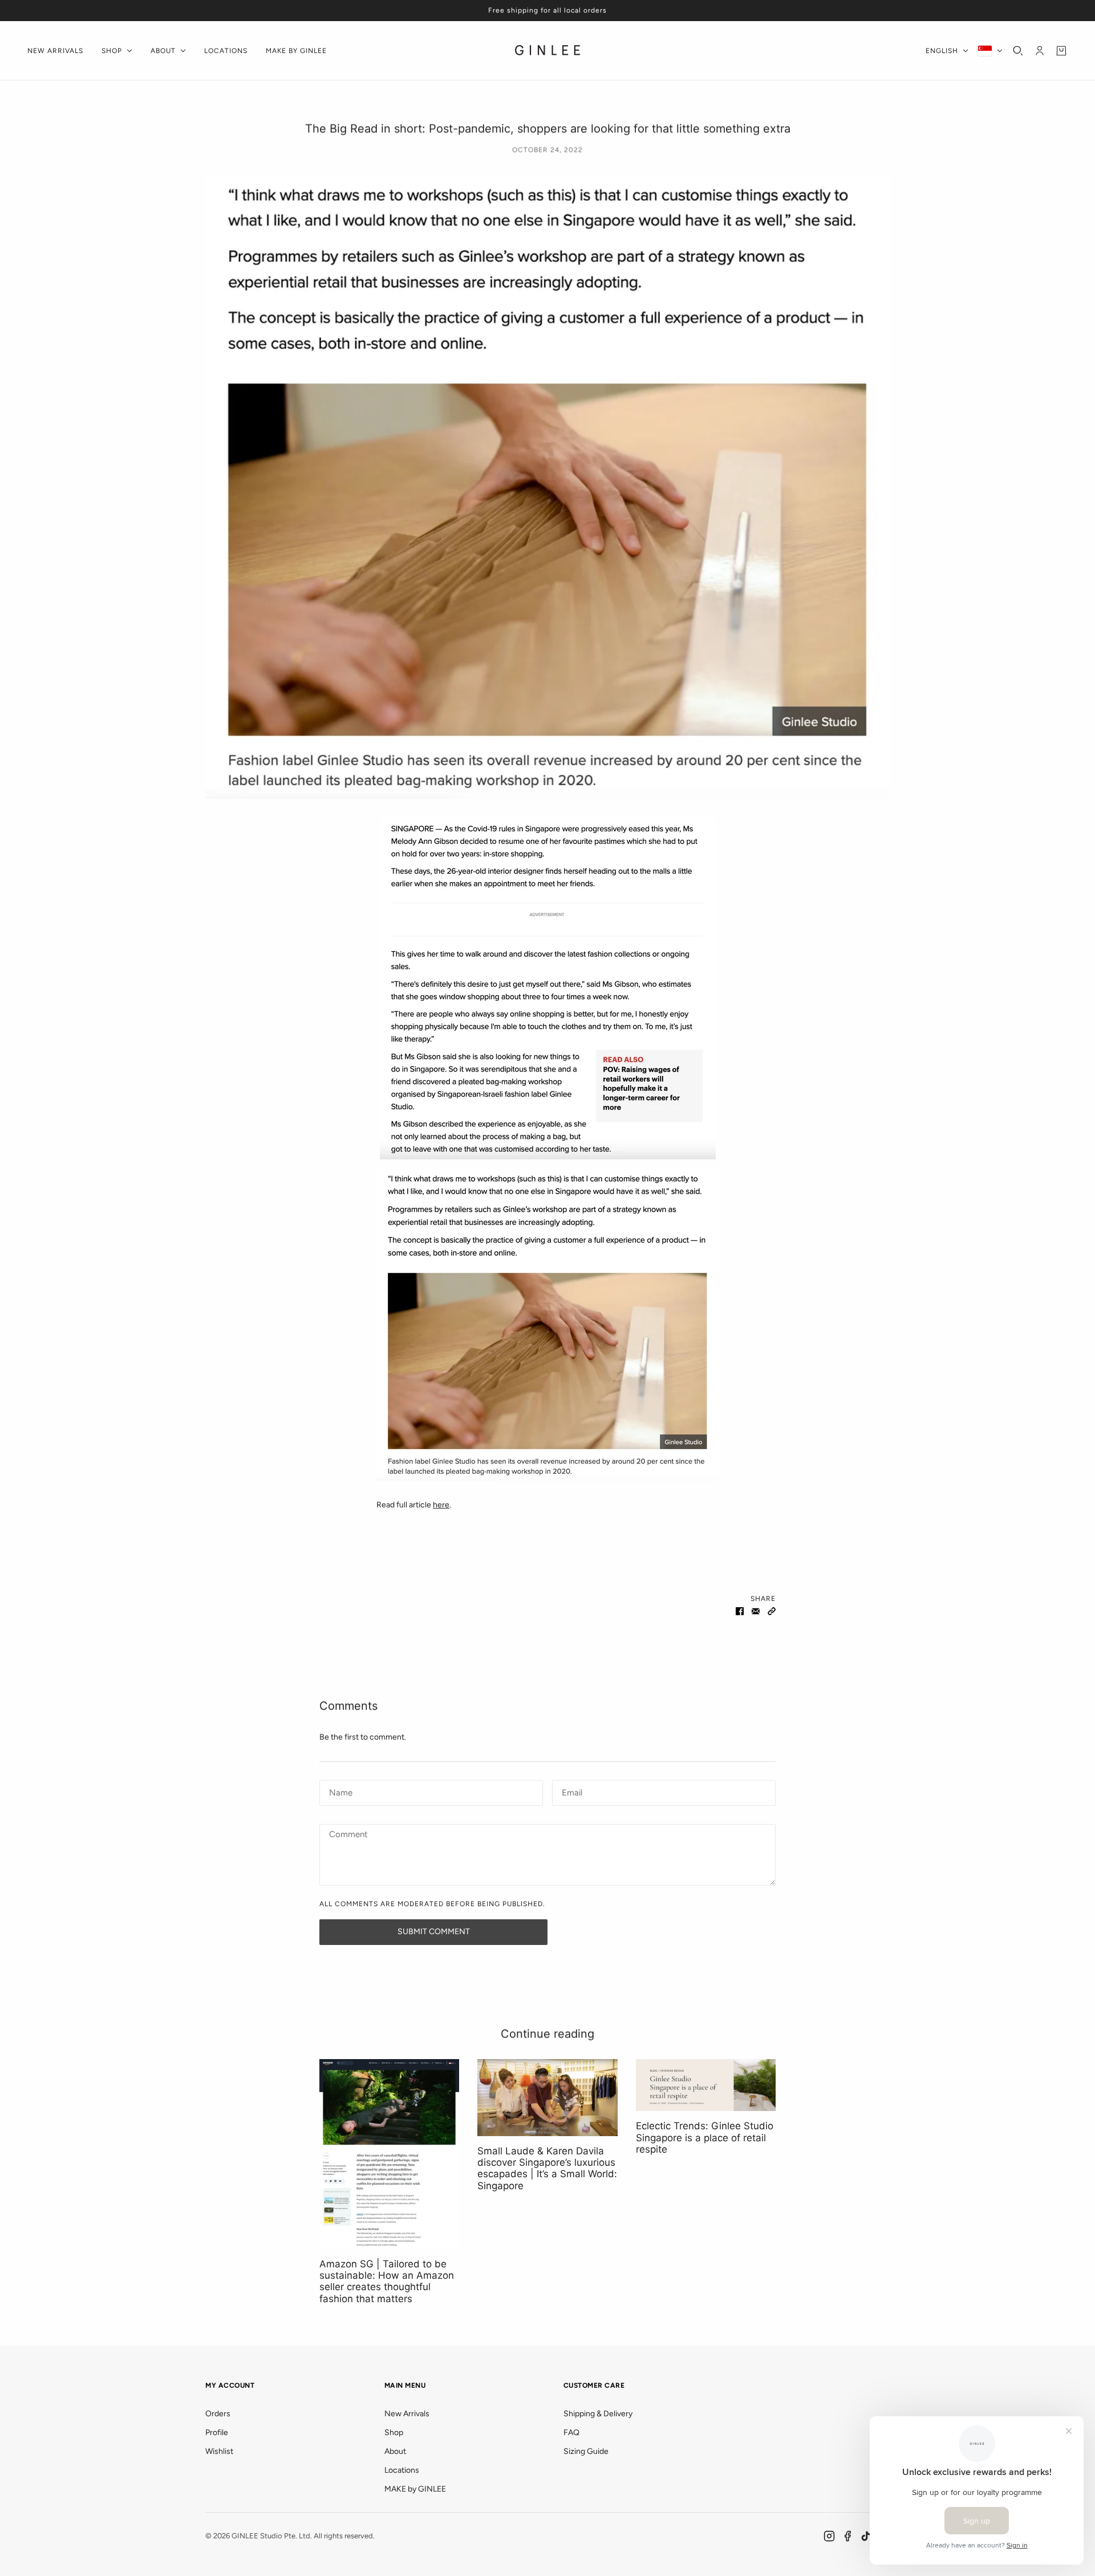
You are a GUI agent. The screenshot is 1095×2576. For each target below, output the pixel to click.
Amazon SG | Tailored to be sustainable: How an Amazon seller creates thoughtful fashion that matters (387, 2281)
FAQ (571, 2433)
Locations (402, 2470)
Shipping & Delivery (598, 2414)
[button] (772, 1611)
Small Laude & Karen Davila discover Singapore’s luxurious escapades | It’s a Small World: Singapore (547, 2168)
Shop (394, 2433)
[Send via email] (756, 1611)
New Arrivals (407, 2414)
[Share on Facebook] (740, 1611)
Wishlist (219, 2451)
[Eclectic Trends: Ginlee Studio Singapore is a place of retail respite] (706, 2085)
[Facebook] (847, 2536)
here (441, 1505)
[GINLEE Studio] (548, 51)
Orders (218, 2414)
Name (339, 1791)
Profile (217, 2433)
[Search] (1018, 51)
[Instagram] (829, 2536)
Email (572, 1791)
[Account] (1040, 51)
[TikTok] (866, 2536)
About (395, 2451)
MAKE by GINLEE (415, 2489)
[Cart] (1061, 51)
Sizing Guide (586, 2451)
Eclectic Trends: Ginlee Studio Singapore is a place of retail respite (705, 2138)
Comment (348, 1835)
